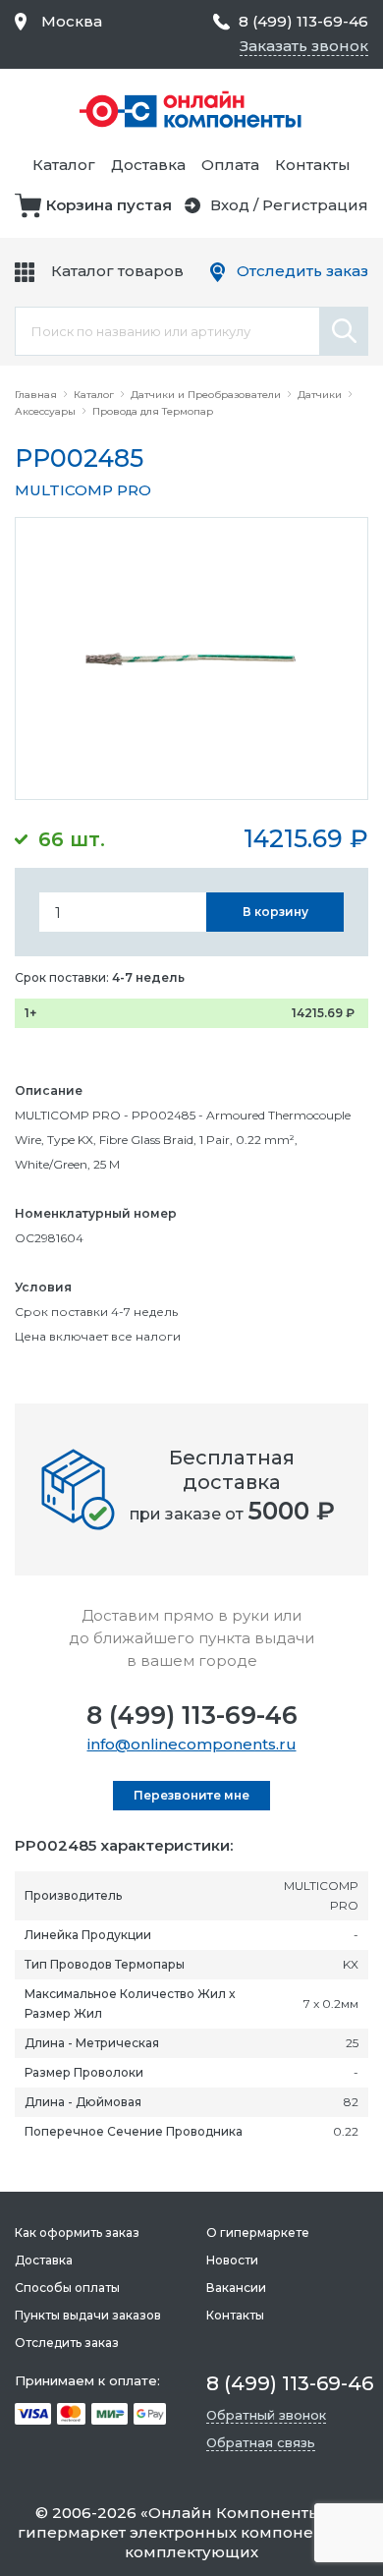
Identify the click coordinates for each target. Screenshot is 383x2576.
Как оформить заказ (77, 2233)
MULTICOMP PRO (83, 490)
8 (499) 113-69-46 (192, 1715)
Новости (232, 2260)
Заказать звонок (304, 46)
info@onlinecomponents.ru (192, 1744)
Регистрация (315, 205)
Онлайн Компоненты (235, 2513)
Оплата (230, 165)
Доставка (148, 165)
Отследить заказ (302, 271)
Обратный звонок (266, 2415)
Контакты (313, 165)
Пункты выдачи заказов (88, 2315)
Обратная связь (261, 2442)
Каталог (64, 165)
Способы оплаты (67, 2288)
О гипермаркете (258, 2233)
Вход (230, 205)
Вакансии (236, 2288)
